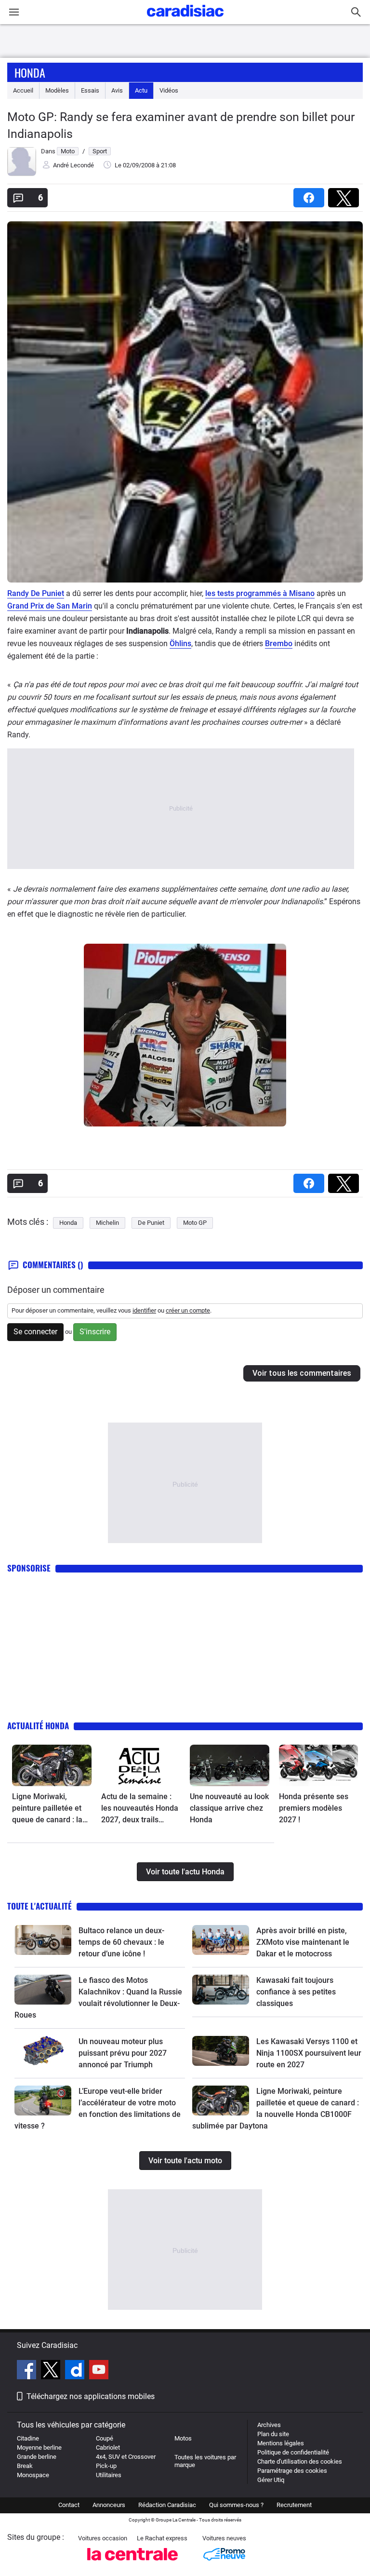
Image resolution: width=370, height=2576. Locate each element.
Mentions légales (281, 2443)
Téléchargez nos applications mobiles (91, 2396)
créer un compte (188, 1310)
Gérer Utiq (271, 2480)
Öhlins (180, 644)
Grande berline (37, 2457)
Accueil (23, 90)
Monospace (33, 2475)
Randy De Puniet (36, 593)
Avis (117, 90)
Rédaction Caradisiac (167, 2505)
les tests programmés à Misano (260, 593)
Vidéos (169, 90)
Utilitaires (109, 2475)
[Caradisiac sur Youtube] (99, 2371)
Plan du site (273, 2434)
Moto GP (195, 1223)
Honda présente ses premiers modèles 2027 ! (314, 1808)
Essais (90, 90)
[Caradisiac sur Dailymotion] (76, 2371)
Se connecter (35, 1332)
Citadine (28, 2438)
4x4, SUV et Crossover (126, 2457)
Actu (141, 90)
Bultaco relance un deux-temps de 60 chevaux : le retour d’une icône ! (121, 1942)
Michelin (107, 1223)
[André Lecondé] (22, 174)
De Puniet (151, 1223)
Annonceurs (109, 2505)
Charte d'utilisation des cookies (300, 2461)
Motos (183, 2438)
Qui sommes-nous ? (236, 2505)
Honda (30, 72)
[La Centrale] (132, 2563)
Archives (269, 2425)
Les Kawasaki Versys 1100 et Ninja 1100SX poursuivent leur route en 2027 (309, 2053)
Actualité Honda (38, 1726)
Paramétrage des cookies (292, 2471)
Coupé (105, 2438)
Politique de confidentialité (293, 2452)
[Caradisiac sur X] (52, 2371)
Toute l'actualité (40, 1906)
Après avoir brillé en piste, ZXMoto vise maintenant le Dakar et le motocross (303, 1942)
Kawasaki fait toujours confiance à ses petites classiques (296, 1992)
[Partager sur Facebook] (311, 195)
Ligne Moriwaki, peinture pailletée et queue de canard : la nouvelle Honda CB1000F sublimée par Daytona (51, 1809)
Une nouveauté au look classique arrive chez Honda (229, 1808)
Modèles (57, 90)
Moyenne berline (39, 2447)
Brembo (279, 644)
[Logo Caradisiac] (185, 20)
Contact (69, 2505)
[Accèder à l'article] (52, 1765)
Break (25, 2466)
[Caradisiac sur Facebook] (28, 2371)
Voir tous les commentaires (302, 1373)
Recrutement (294, 2505)
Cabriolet (108, 2447)
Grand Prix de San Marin (50, 606)
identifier (144, 1310)
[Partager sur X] (345, 195)
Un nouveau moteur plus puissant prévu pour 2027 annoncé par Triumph (123, 2053)
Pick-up (106, 2466)
